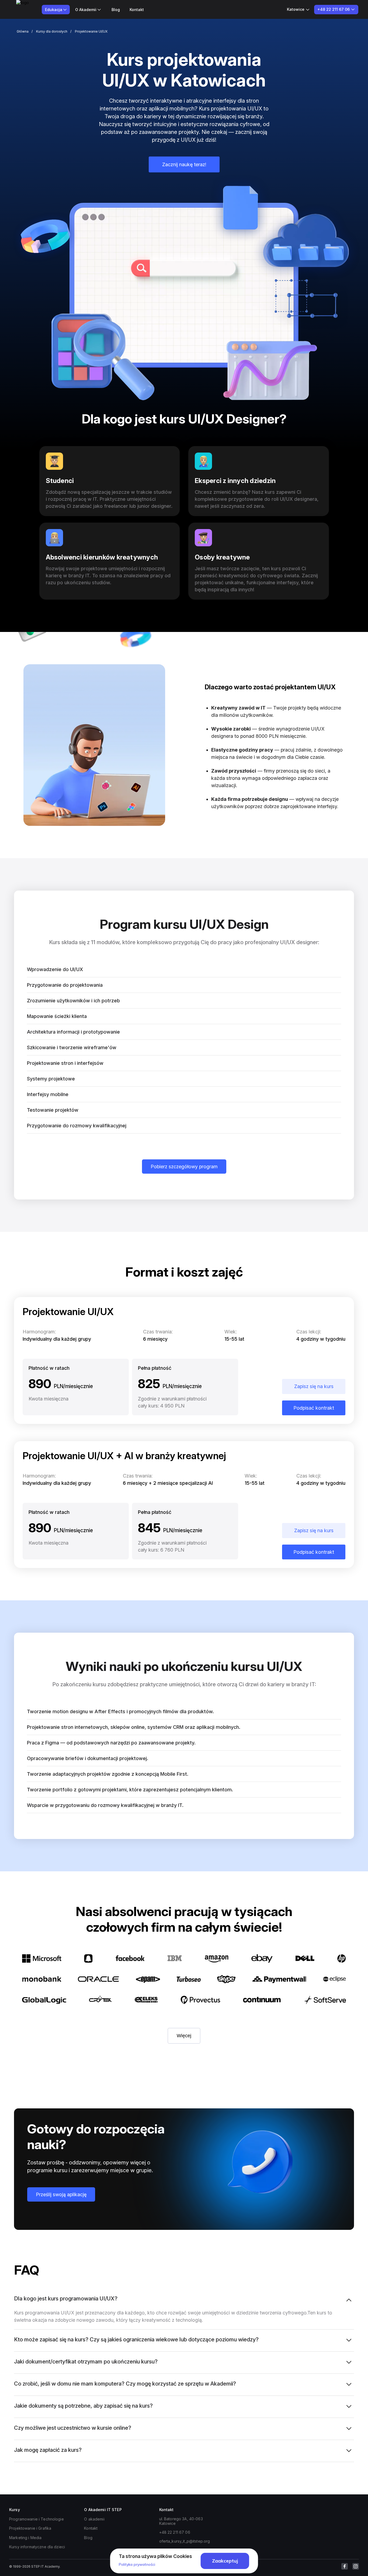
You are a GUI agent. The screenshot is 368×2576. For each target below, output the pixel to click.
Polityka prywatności (137, 2564)
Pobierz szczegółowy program (184, 1167)
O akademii (94, 2519)
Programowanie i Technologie (37, 2519)
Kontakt (137, 10)
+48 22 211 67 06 (175, 2532)
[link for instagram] (356, 2566)
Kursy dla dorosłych (52, 31)
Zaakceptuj (225, 2561)
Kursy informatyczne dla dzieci (37, 2547)
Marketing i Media (25, 2538)
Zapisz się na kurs (314, 1386)
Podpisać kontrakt (314, 1408)
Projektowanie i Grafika (30, 2528)
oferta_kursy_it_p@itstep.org (185, 2541)
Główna (23, 31)
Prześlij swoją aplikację (61, 2194)
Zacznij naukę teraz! (184, 164)
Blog (116, 10)
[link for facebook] (345, 2566)
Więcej (184, 2036)
